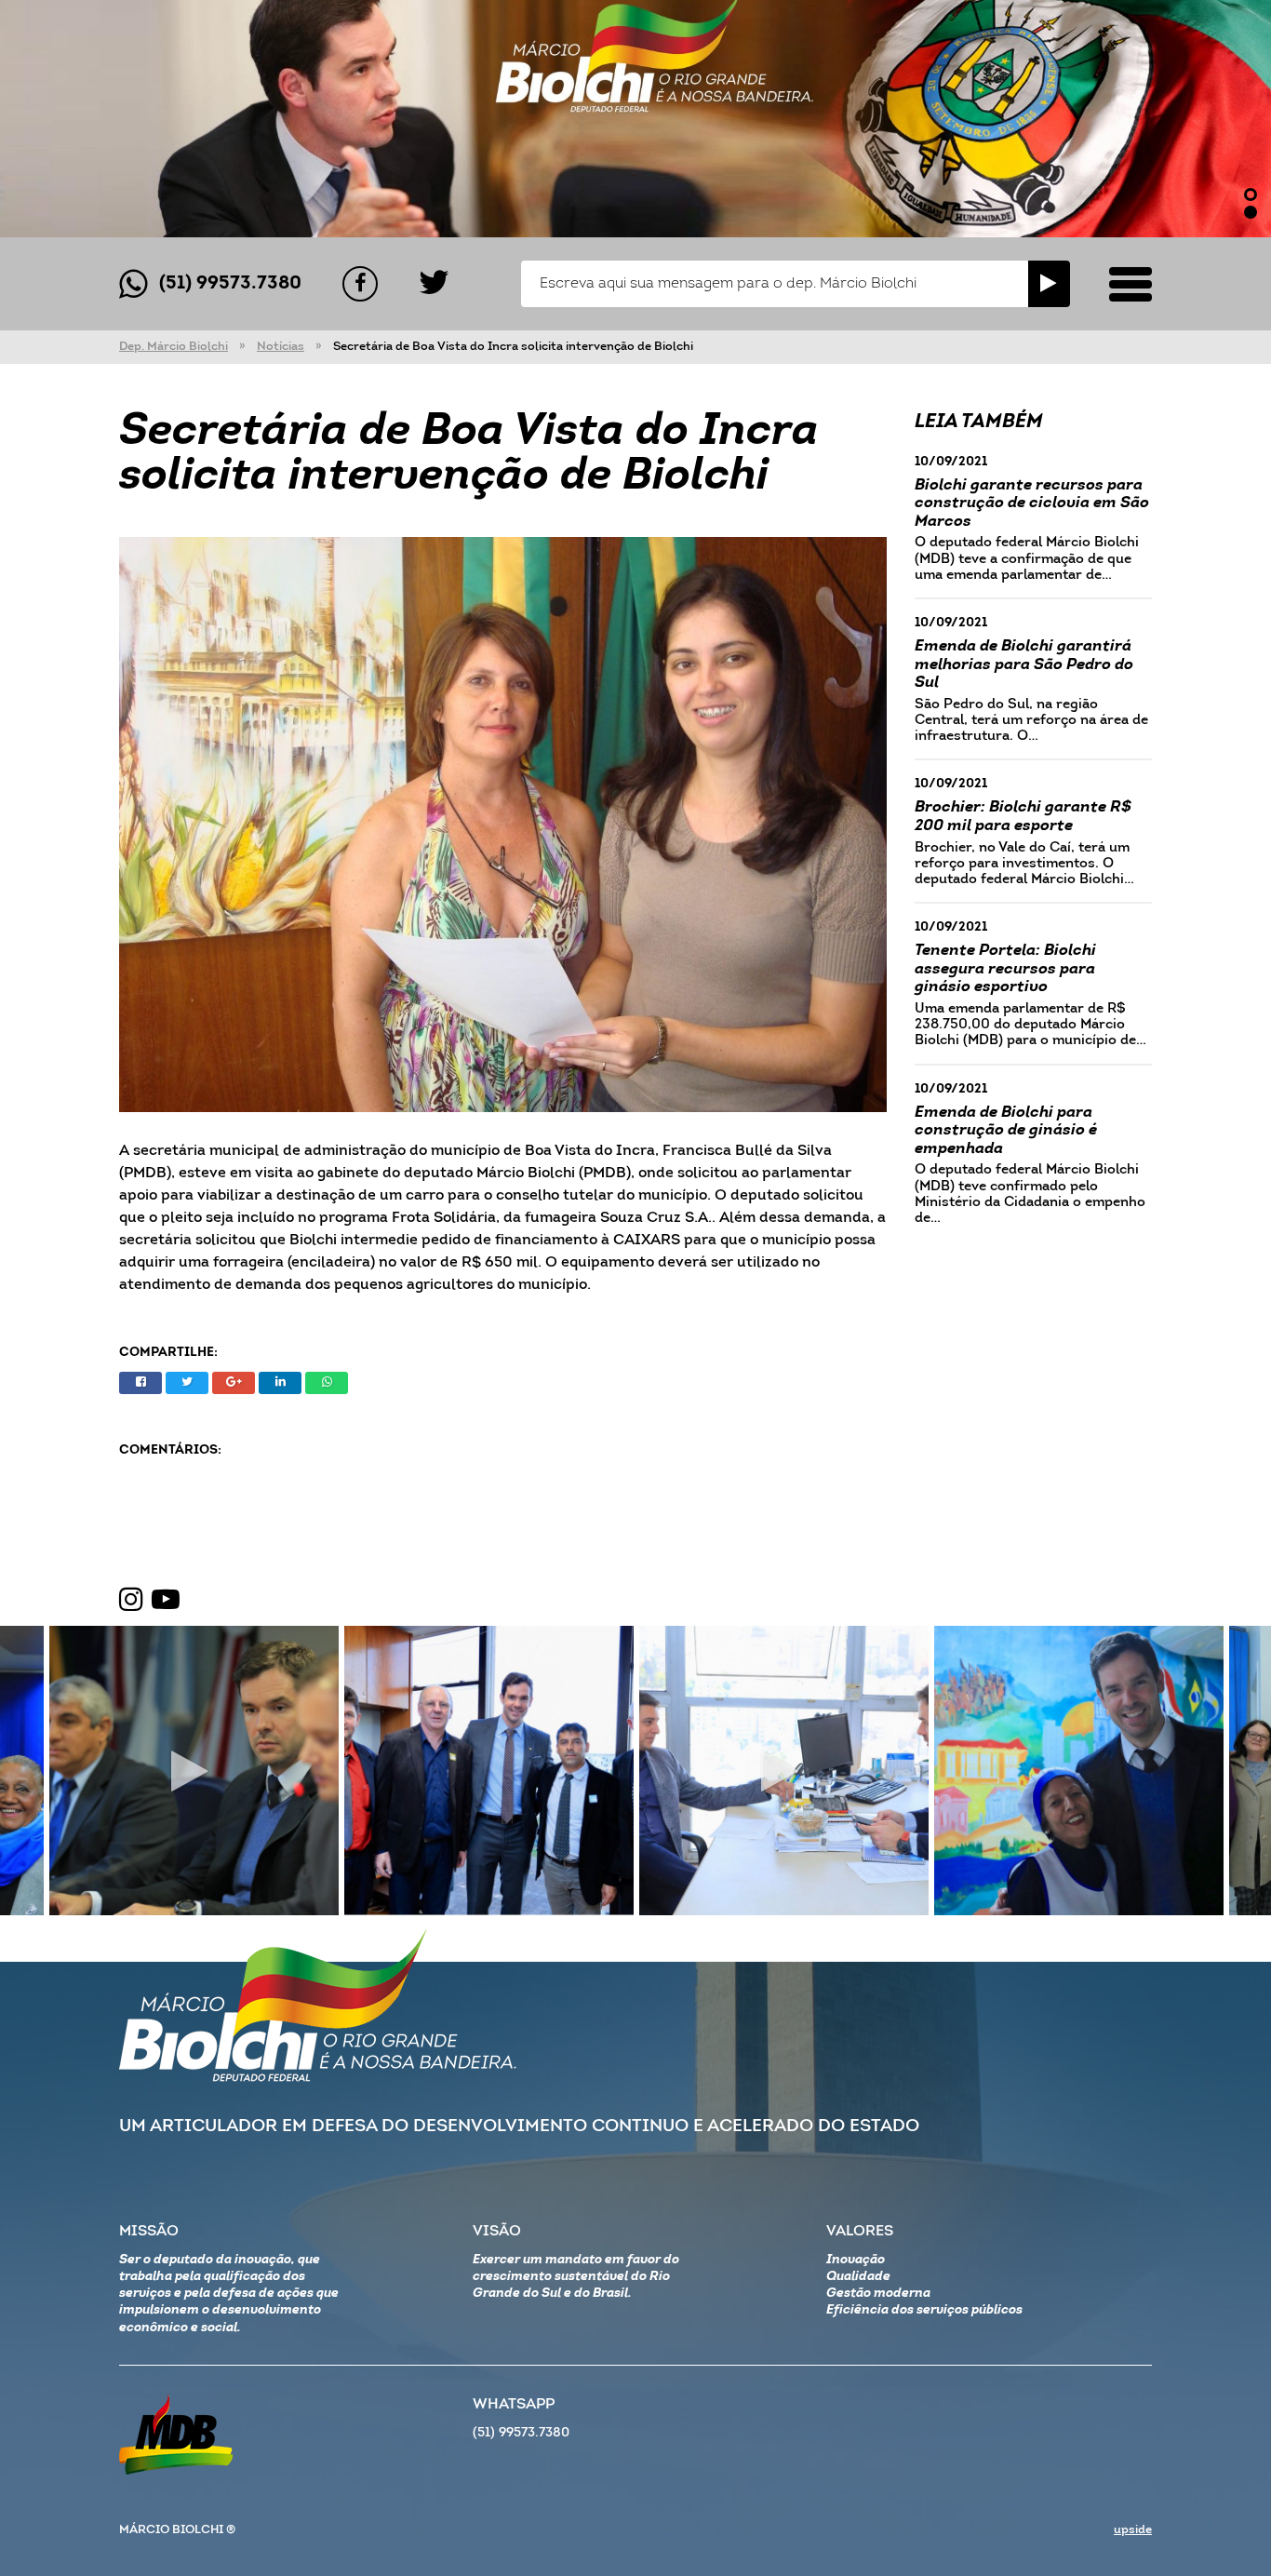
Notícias (281, 347)
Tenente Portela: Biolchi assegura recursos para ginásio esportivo (1005, 969)
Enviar (1049, 284)
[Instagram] (131, 1601)
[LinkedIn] (280, 1383)
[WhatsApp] (327, 1383)
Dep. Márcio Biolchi (174, 347)
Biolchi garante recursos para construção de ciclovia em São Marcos (1032, 503)
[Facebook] (360, 284)
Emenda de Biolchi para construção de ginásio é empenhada (1006, 1131)
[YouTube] (166, 1601)
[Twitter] (434, 284)
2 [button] (1251, 212)
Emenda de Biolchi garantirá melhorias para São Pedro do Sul (1024, 664)
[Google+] (234, 1383)
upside (1133, 2530)
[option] (635, 119)
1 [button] (1251, 195)
